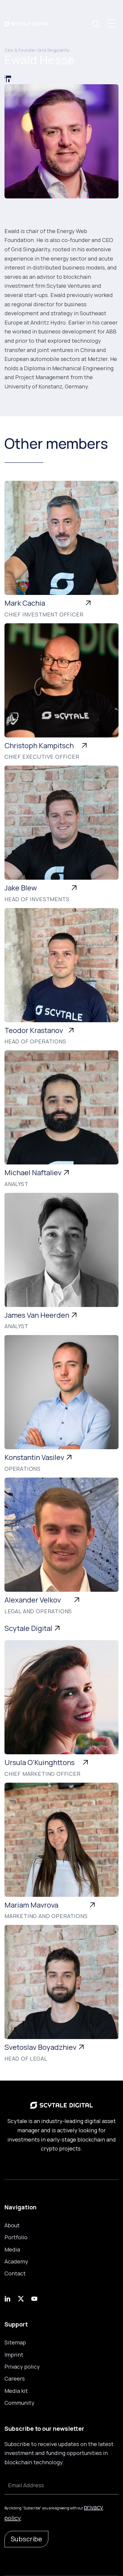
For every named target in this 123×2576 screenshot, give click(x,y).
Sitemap (15, 2342)
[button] (111, 23)
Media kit (16, 2391)
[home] (27, 23)
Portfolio (16, 2237)
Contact (15, 2273)
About (12, 2225)
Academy (16, 2261)
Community (19, 2403)
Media (12, 2249)
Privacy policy (22, 2367)
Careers (15, 2378)
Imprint (14, 2355)
